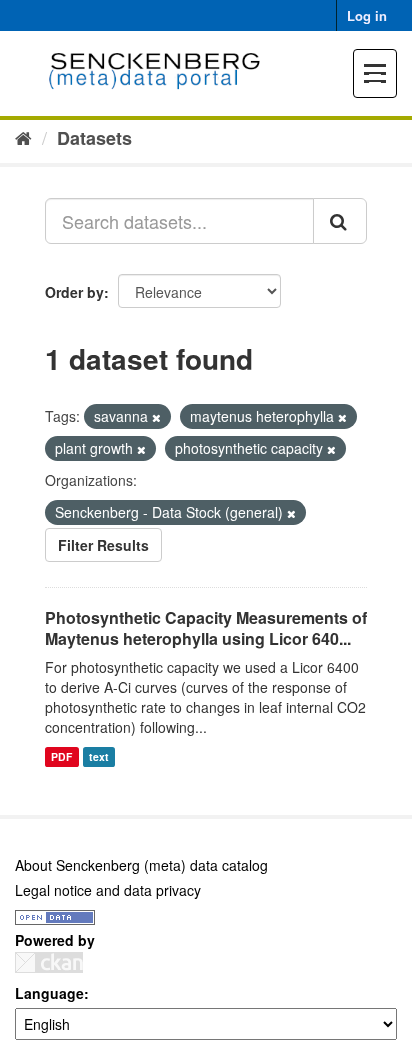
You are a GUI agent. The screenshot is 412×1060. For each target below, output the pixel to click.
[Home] (23, 137)
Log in (367, 15)
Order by (74, 292)
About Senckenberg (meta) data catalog (141, 865)
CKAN (49, 962)
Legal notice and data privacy (108, 890)
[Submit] (340, 221)
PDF (61, 756)
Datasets (94, 138)
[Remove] (156, 417)
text (99, 756)
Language (49, 993)
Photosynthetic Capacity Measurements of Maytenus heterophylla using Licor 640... (206, 628)
